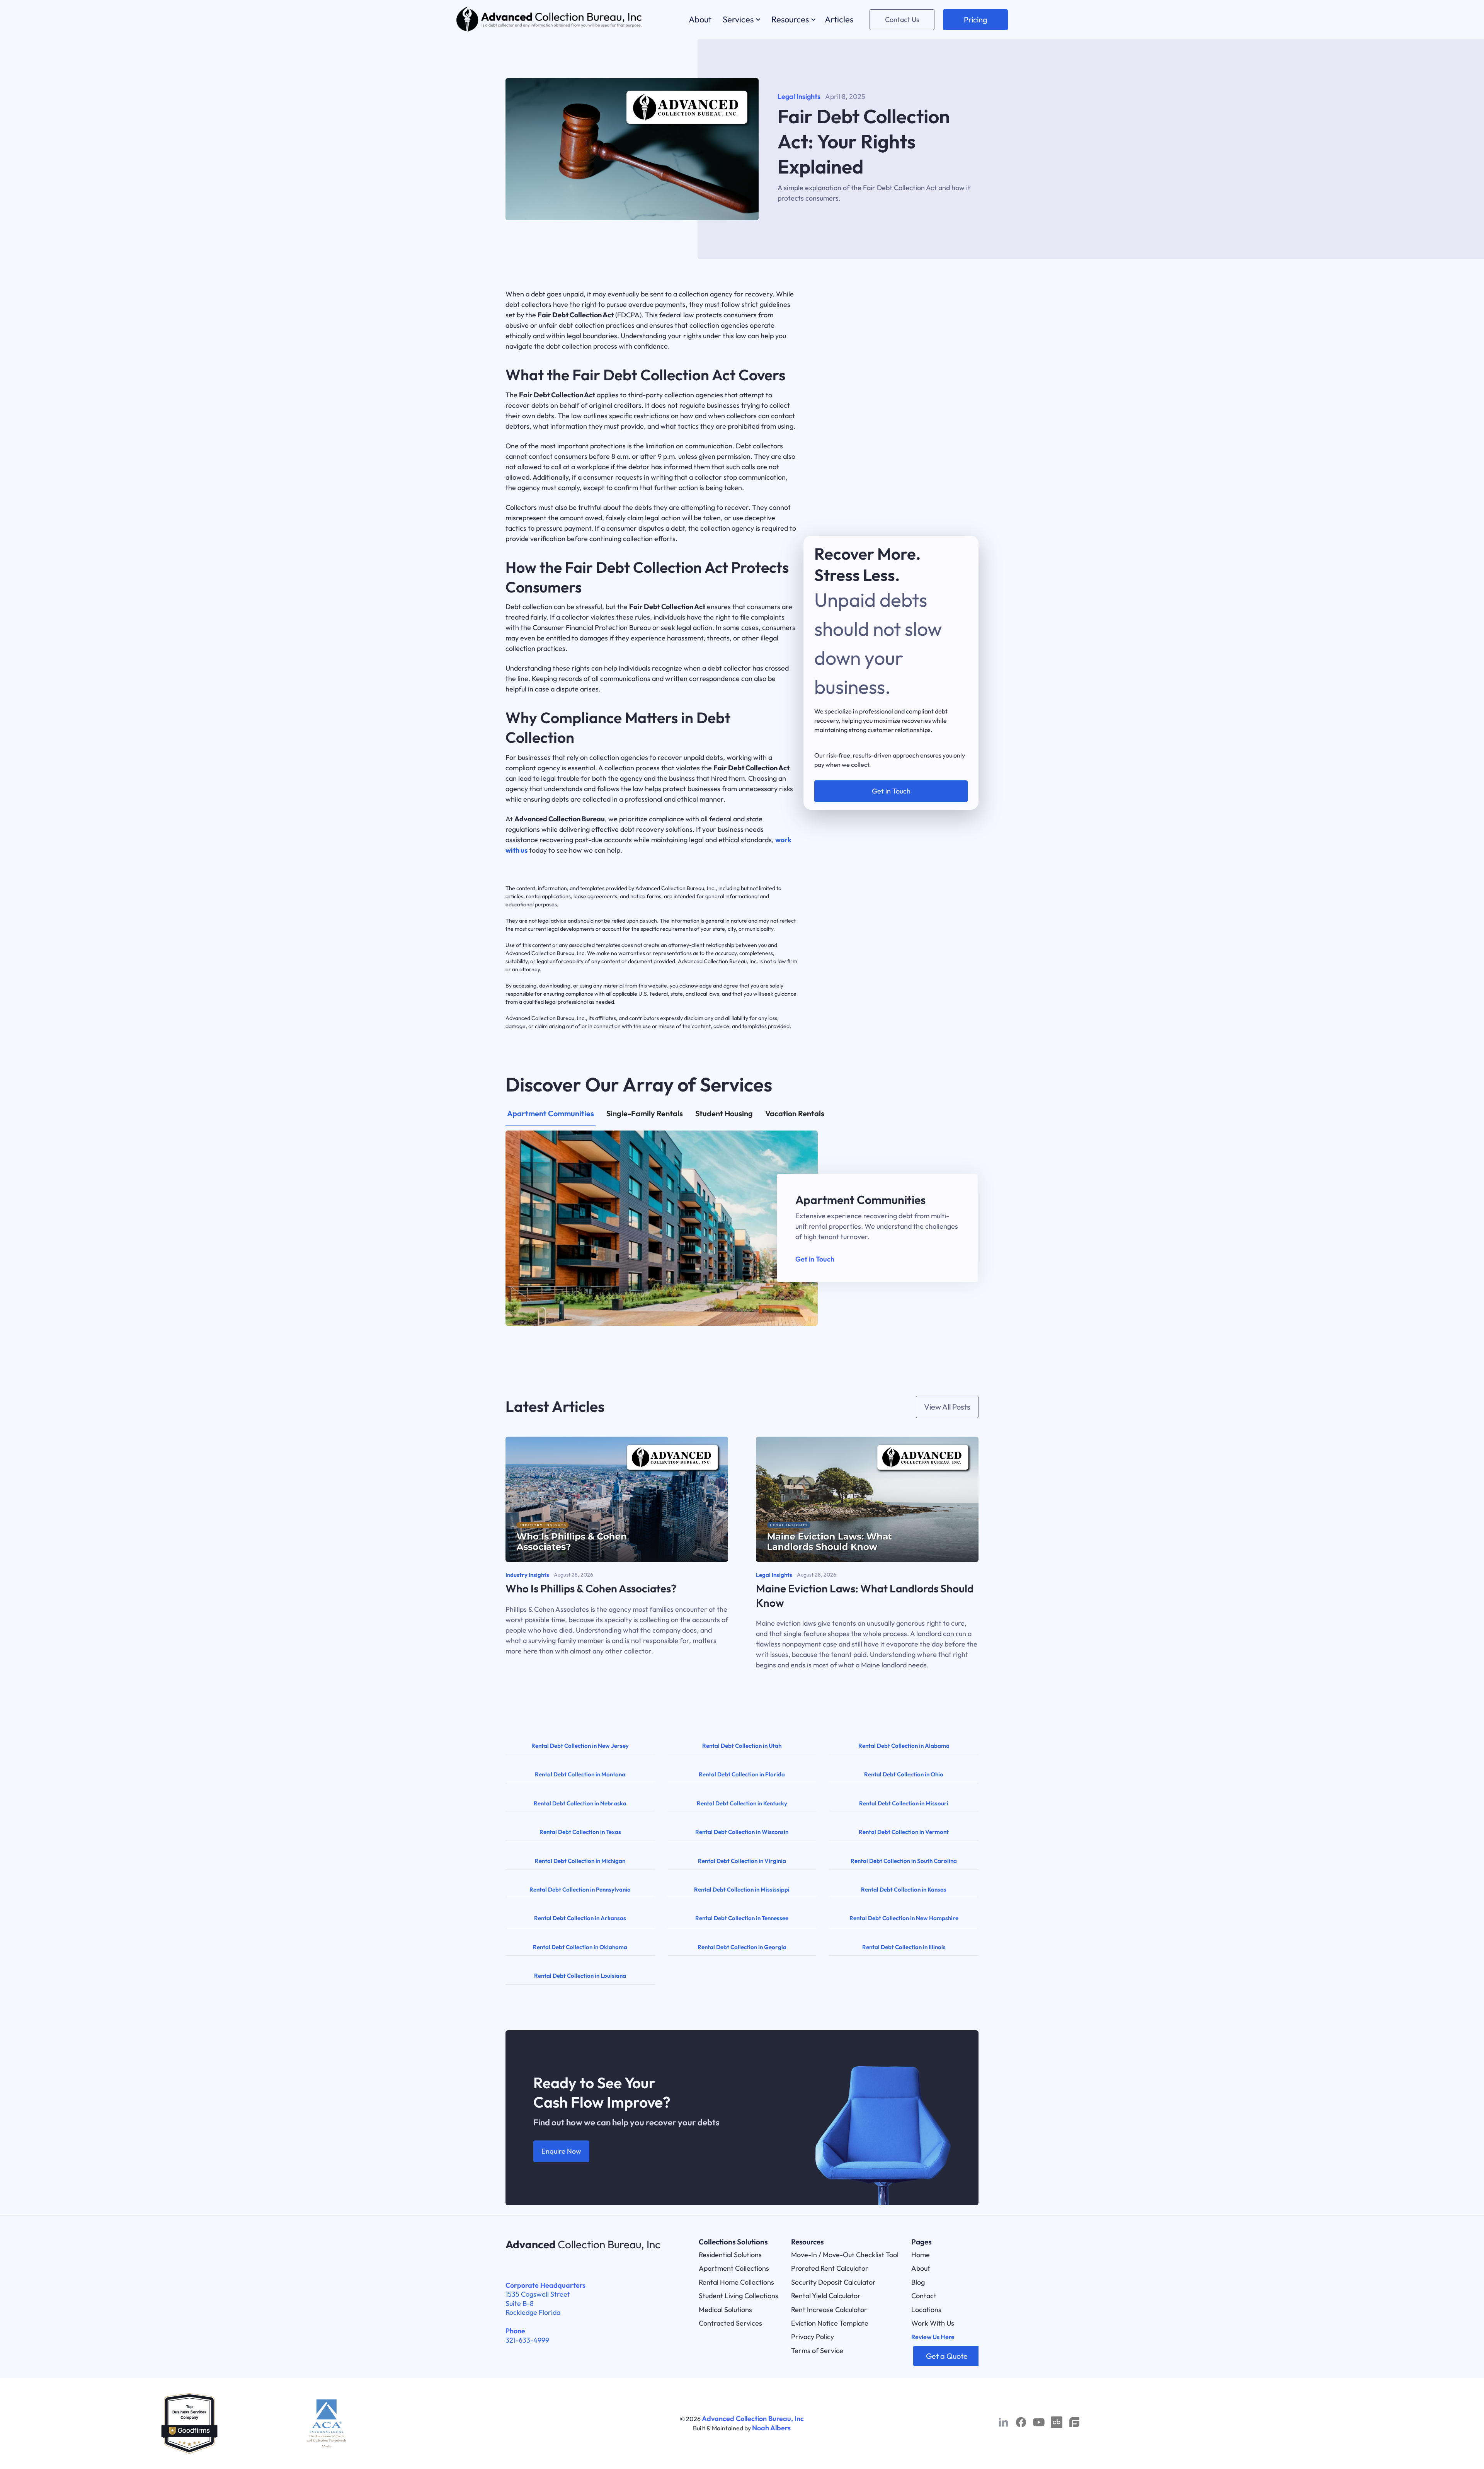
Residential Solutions (730, 2255)
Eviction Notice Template (830, 2323)
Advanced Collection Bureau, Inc (753, 2419)
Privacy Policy (813, 2337)
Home (921, 2255)
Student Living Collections (739, 2296)
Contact (924, 2296)
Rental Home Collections (736, 2282)
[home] (550, 20)
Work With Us (933, 2323)
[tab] (551, 1117)
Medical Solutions (725, 2310)
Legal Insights (799, 96)
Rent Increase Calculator (829, 2310)
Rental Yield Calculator (826, 2296)
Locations (926, 2310)
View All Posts (947, 1407)
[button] (740, 20)
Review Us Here (933, 2337)
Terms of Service (817, 2351)
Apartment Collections (734, 2268)
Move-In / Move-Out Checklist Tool (845, 2255)
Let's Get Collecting (891, 754)
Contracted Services (730, 2323)
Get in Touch (815, 1259)
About (921, 2268)
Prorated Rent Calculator (830, 2268)
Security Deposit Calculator (833, 2282)
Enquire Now (561, 2151)
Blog (918, 2282)
